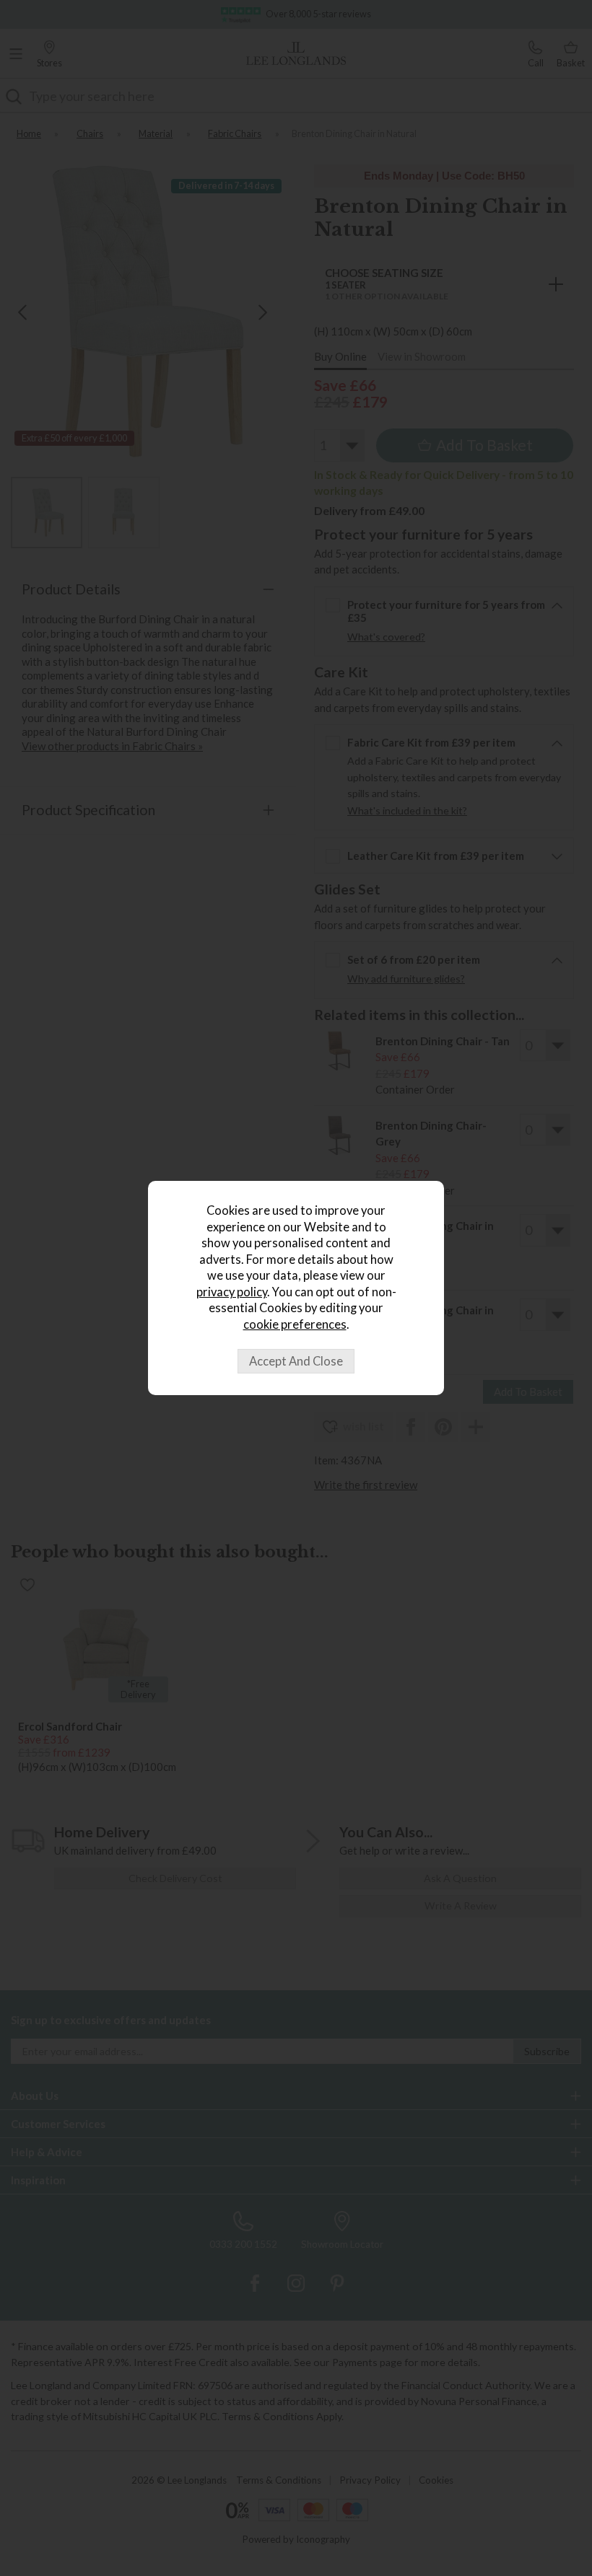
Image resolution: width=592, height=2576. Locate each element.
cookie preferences (295, 1324)
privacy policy (232, 1292)
